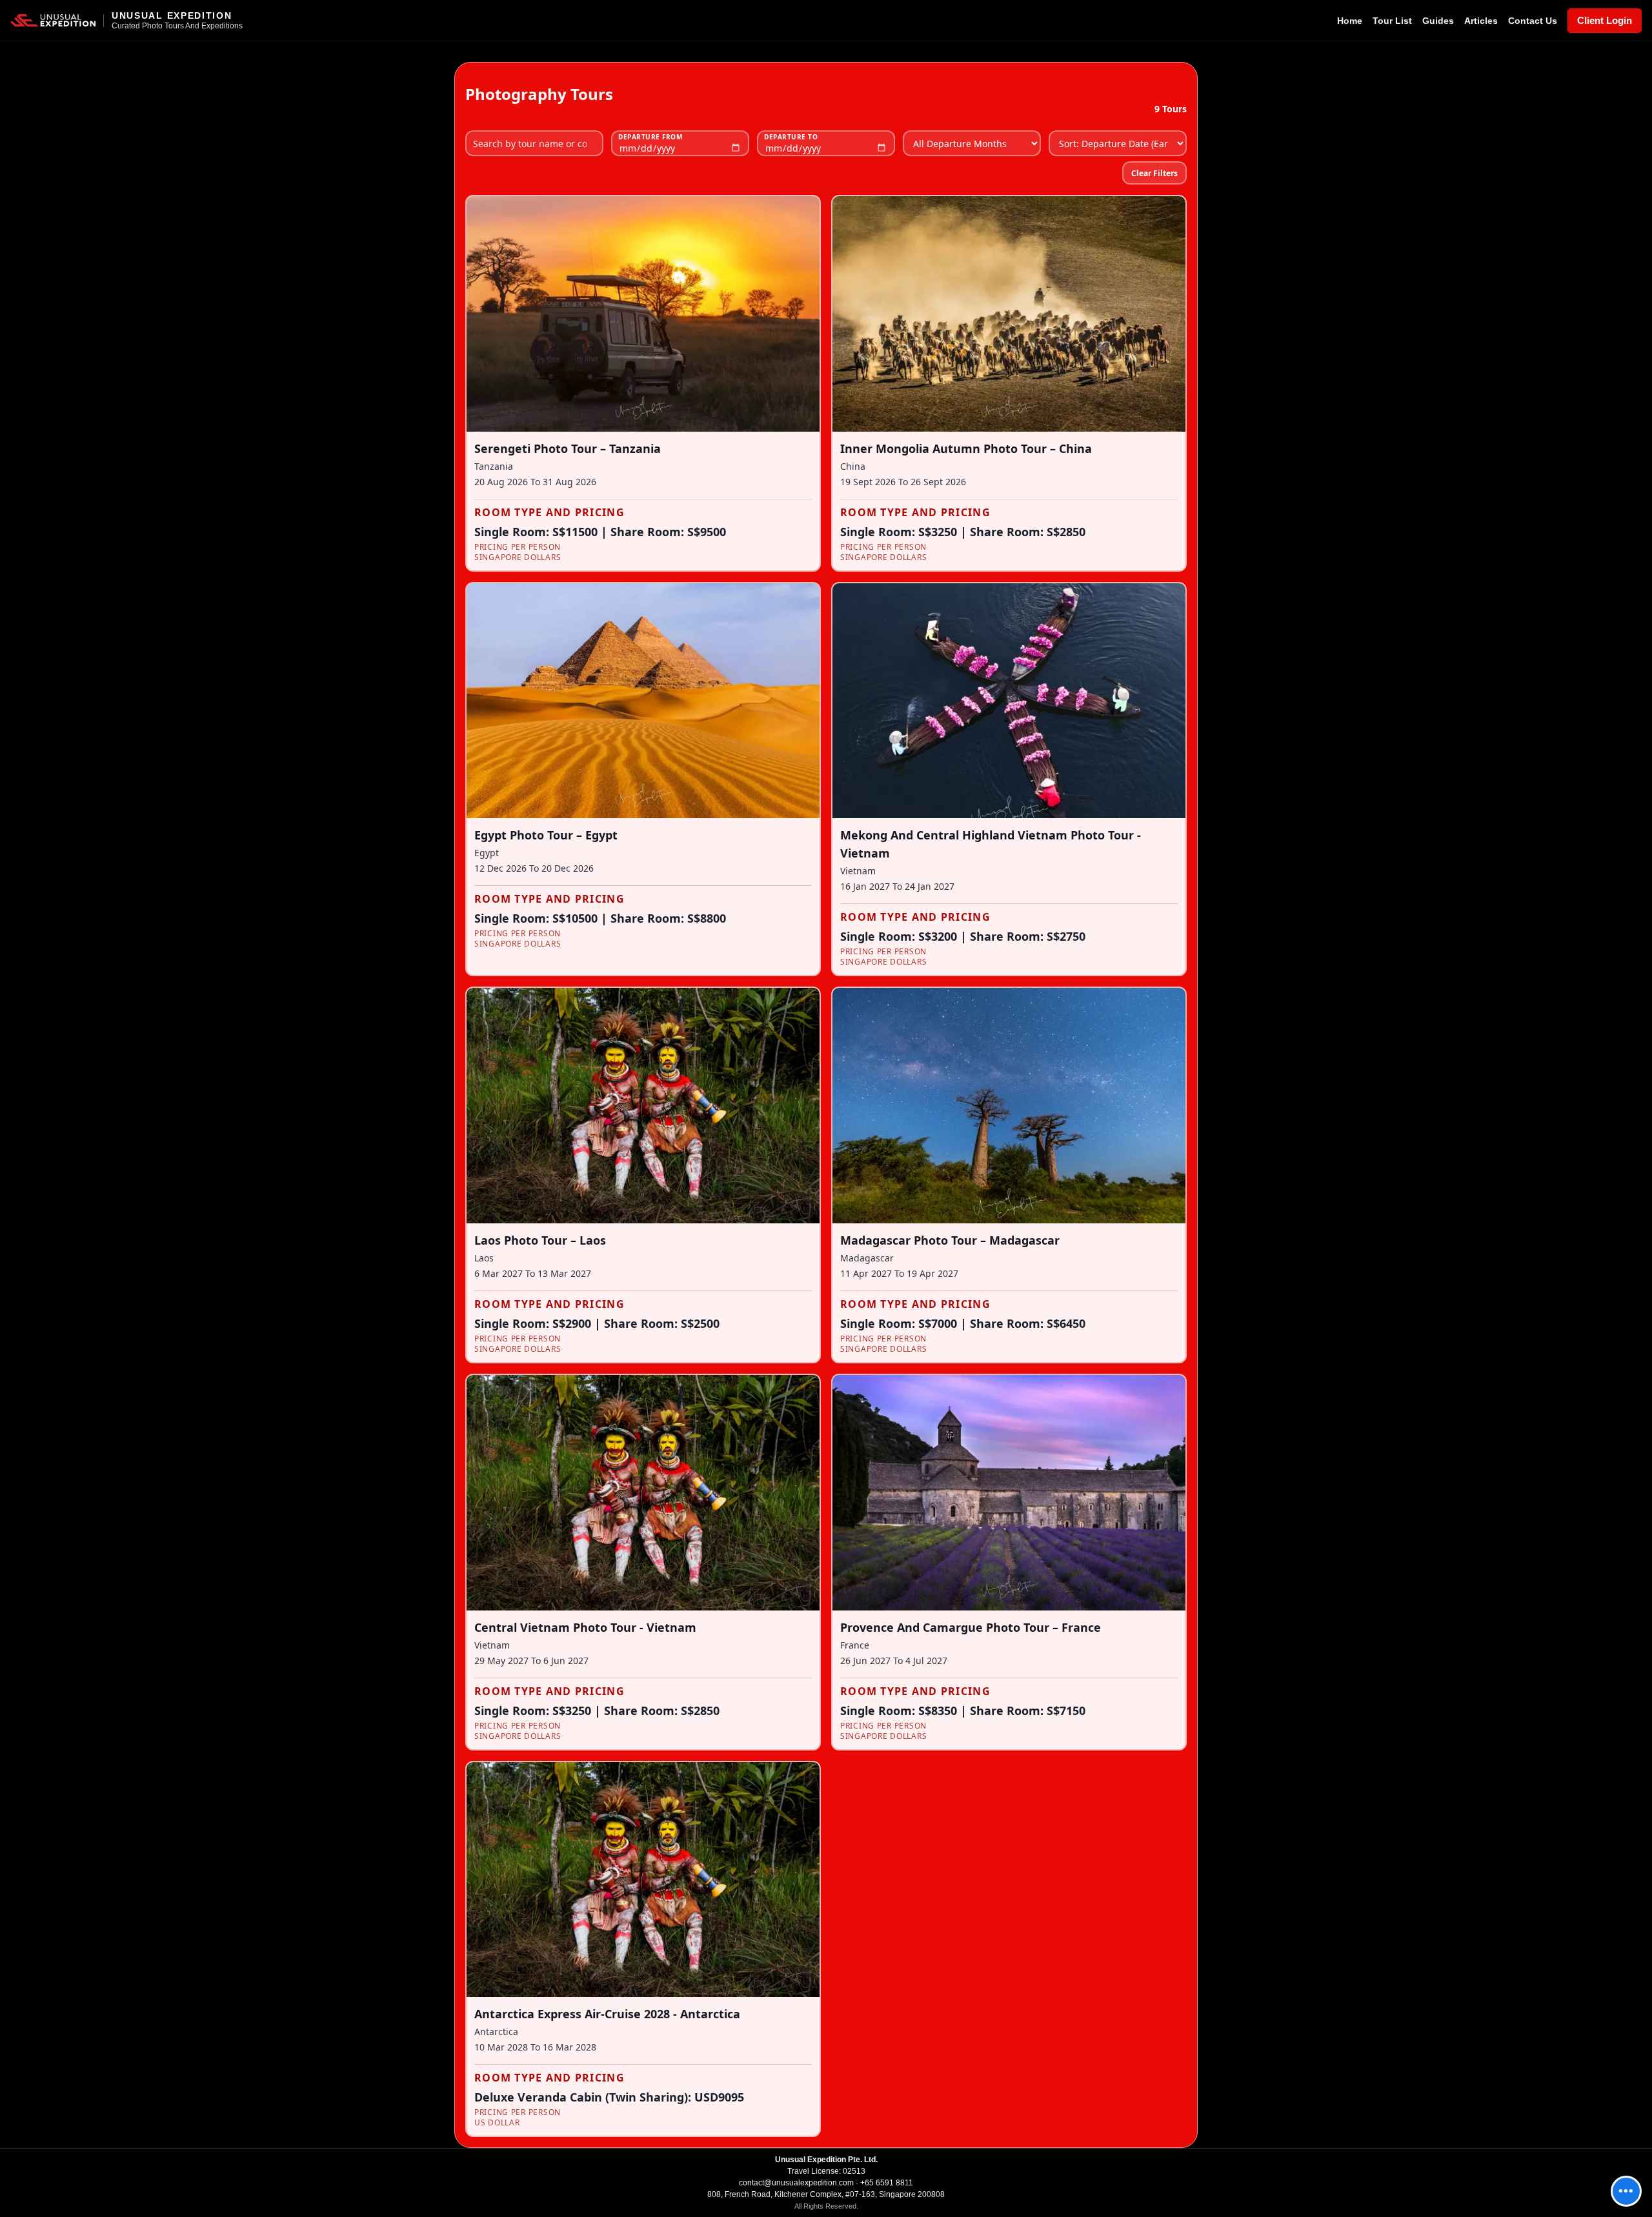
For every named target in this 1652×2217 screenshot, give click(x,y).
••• (1626, 2191)
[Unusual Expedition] (53, 21)
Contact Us (1533, 21)
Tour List (1392, 21)
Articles (1481, 21)
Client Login (1605, 20)
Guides (1438, 21)
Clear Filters (1154, 173)
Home (1350, 21)
